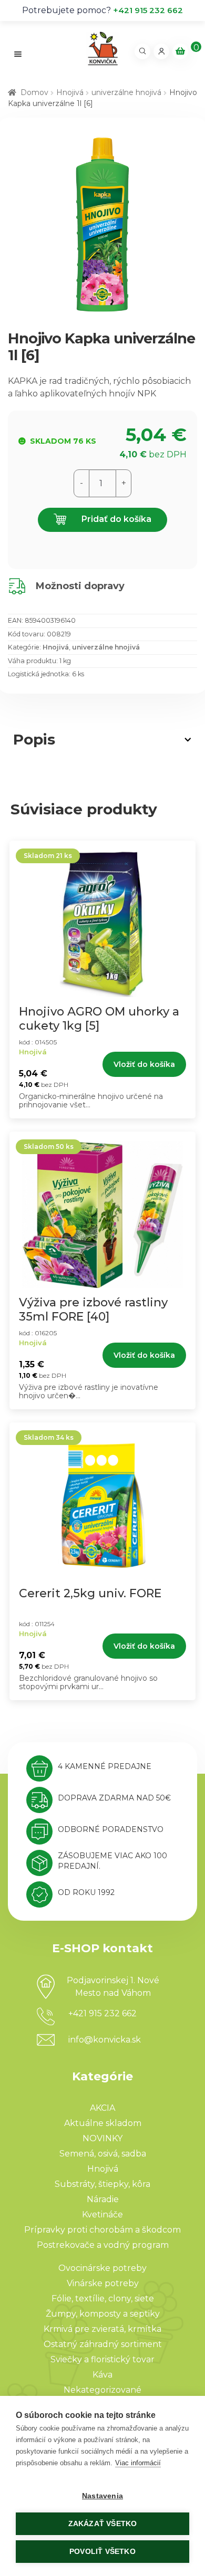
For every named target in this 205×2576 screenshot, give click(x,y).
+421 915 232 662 (148, 10)
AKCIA (102, 2108)
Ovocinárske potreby (102, 2268)
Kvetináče (102, 2214)
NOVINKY (102, 2138)
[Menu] (18, 54)
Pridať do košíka (115, 519)
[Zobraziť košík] (180, 51)
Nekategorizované (102, 2390)
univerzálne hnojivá (126, 92)
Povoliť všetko (102, 2552)
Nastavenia (102, 2496)
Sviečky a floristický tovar (102, 2359)
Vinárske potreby (103, 2283)
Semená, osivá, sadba (103, 2154)
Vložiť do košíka (144, 1064)
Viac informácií (138, 2463)
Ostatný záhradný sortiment (103, 2344)
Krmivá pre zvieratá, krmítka (102, 2329)
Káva (102, 2375)
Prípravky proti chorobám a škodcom (102, 2230)
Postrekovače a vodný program (103, 2245)
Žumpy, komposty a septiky (103, 2314)
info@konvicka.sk (105, 2040)
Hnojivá (70, 92)
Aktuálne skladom (103, 2123)
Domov (34, 92)
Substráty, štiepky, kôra (102, 2184)
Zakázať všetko (103, 2524)
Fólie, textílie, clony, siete (103, 2298)
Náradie (103, 2199)
